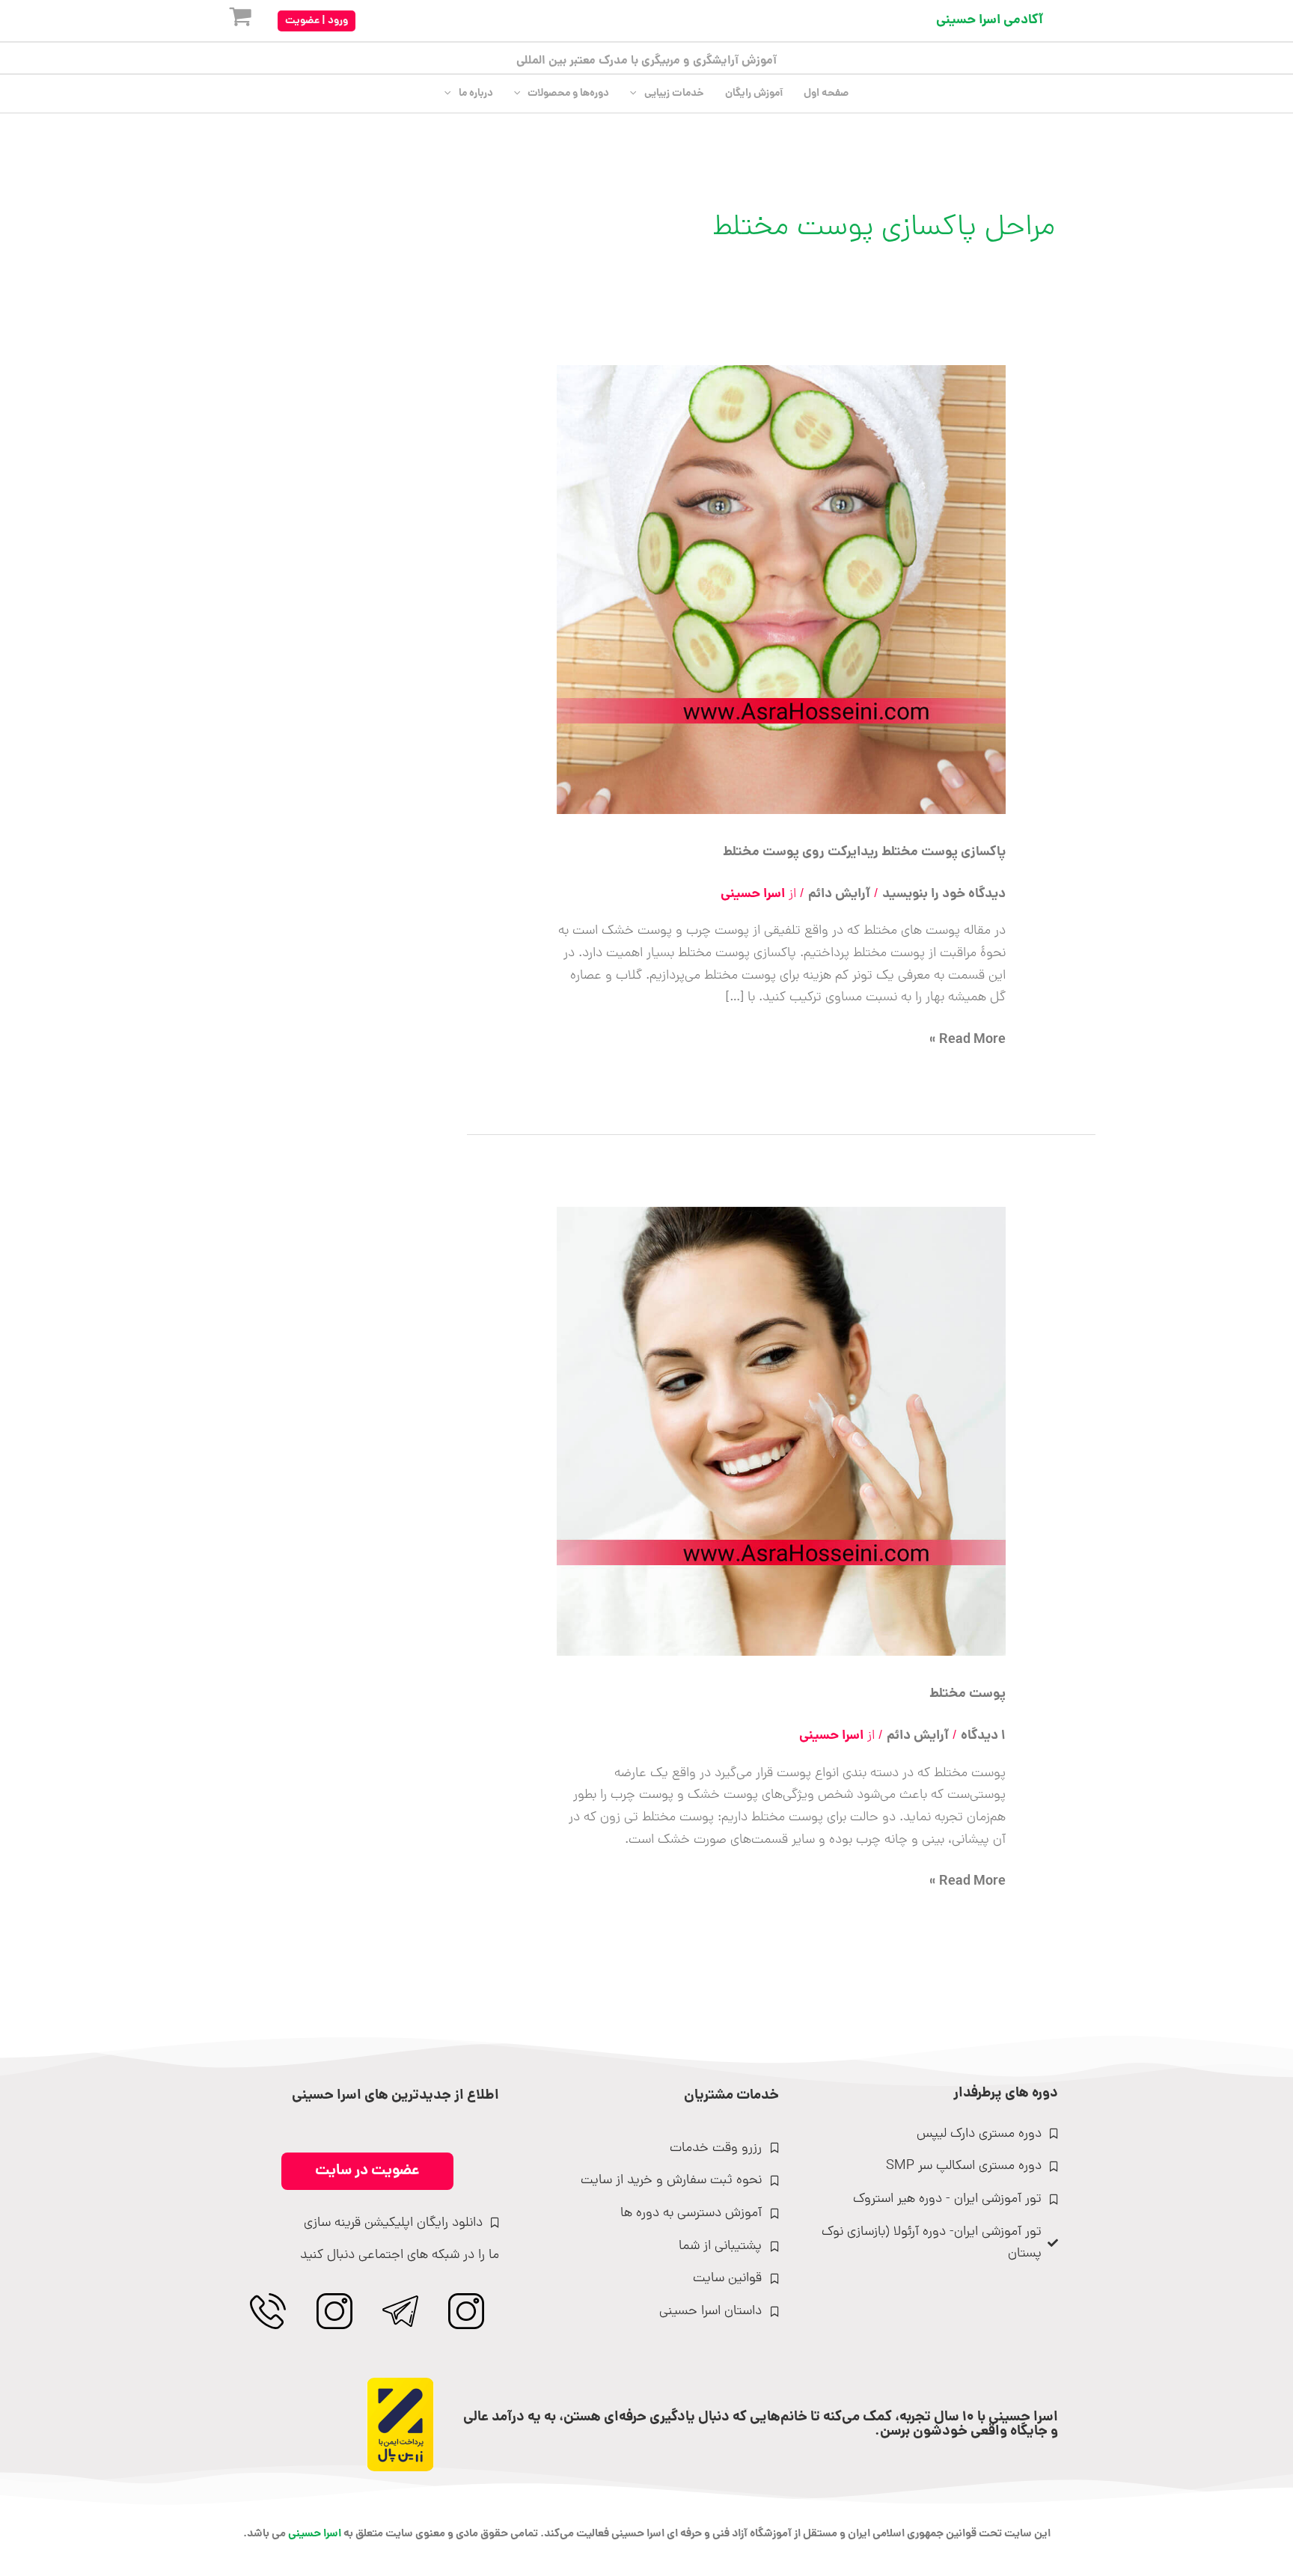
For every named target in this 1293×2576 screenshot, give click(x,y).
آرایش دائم (839, 894)
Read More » (968, 1040)
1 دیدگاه (983, 1736)
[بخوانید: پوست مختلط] (781, 1432)
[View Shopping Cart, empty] (228, 21)
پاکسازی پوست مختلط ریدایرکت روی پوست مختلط (864, 853)
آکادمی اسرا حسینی (990, 21)
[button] (317, 21)
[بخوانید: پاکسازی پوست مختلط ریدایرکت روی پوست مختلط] (781, 591)
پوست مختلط (968, 1694)
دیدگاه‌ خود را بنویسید (944, 894)
